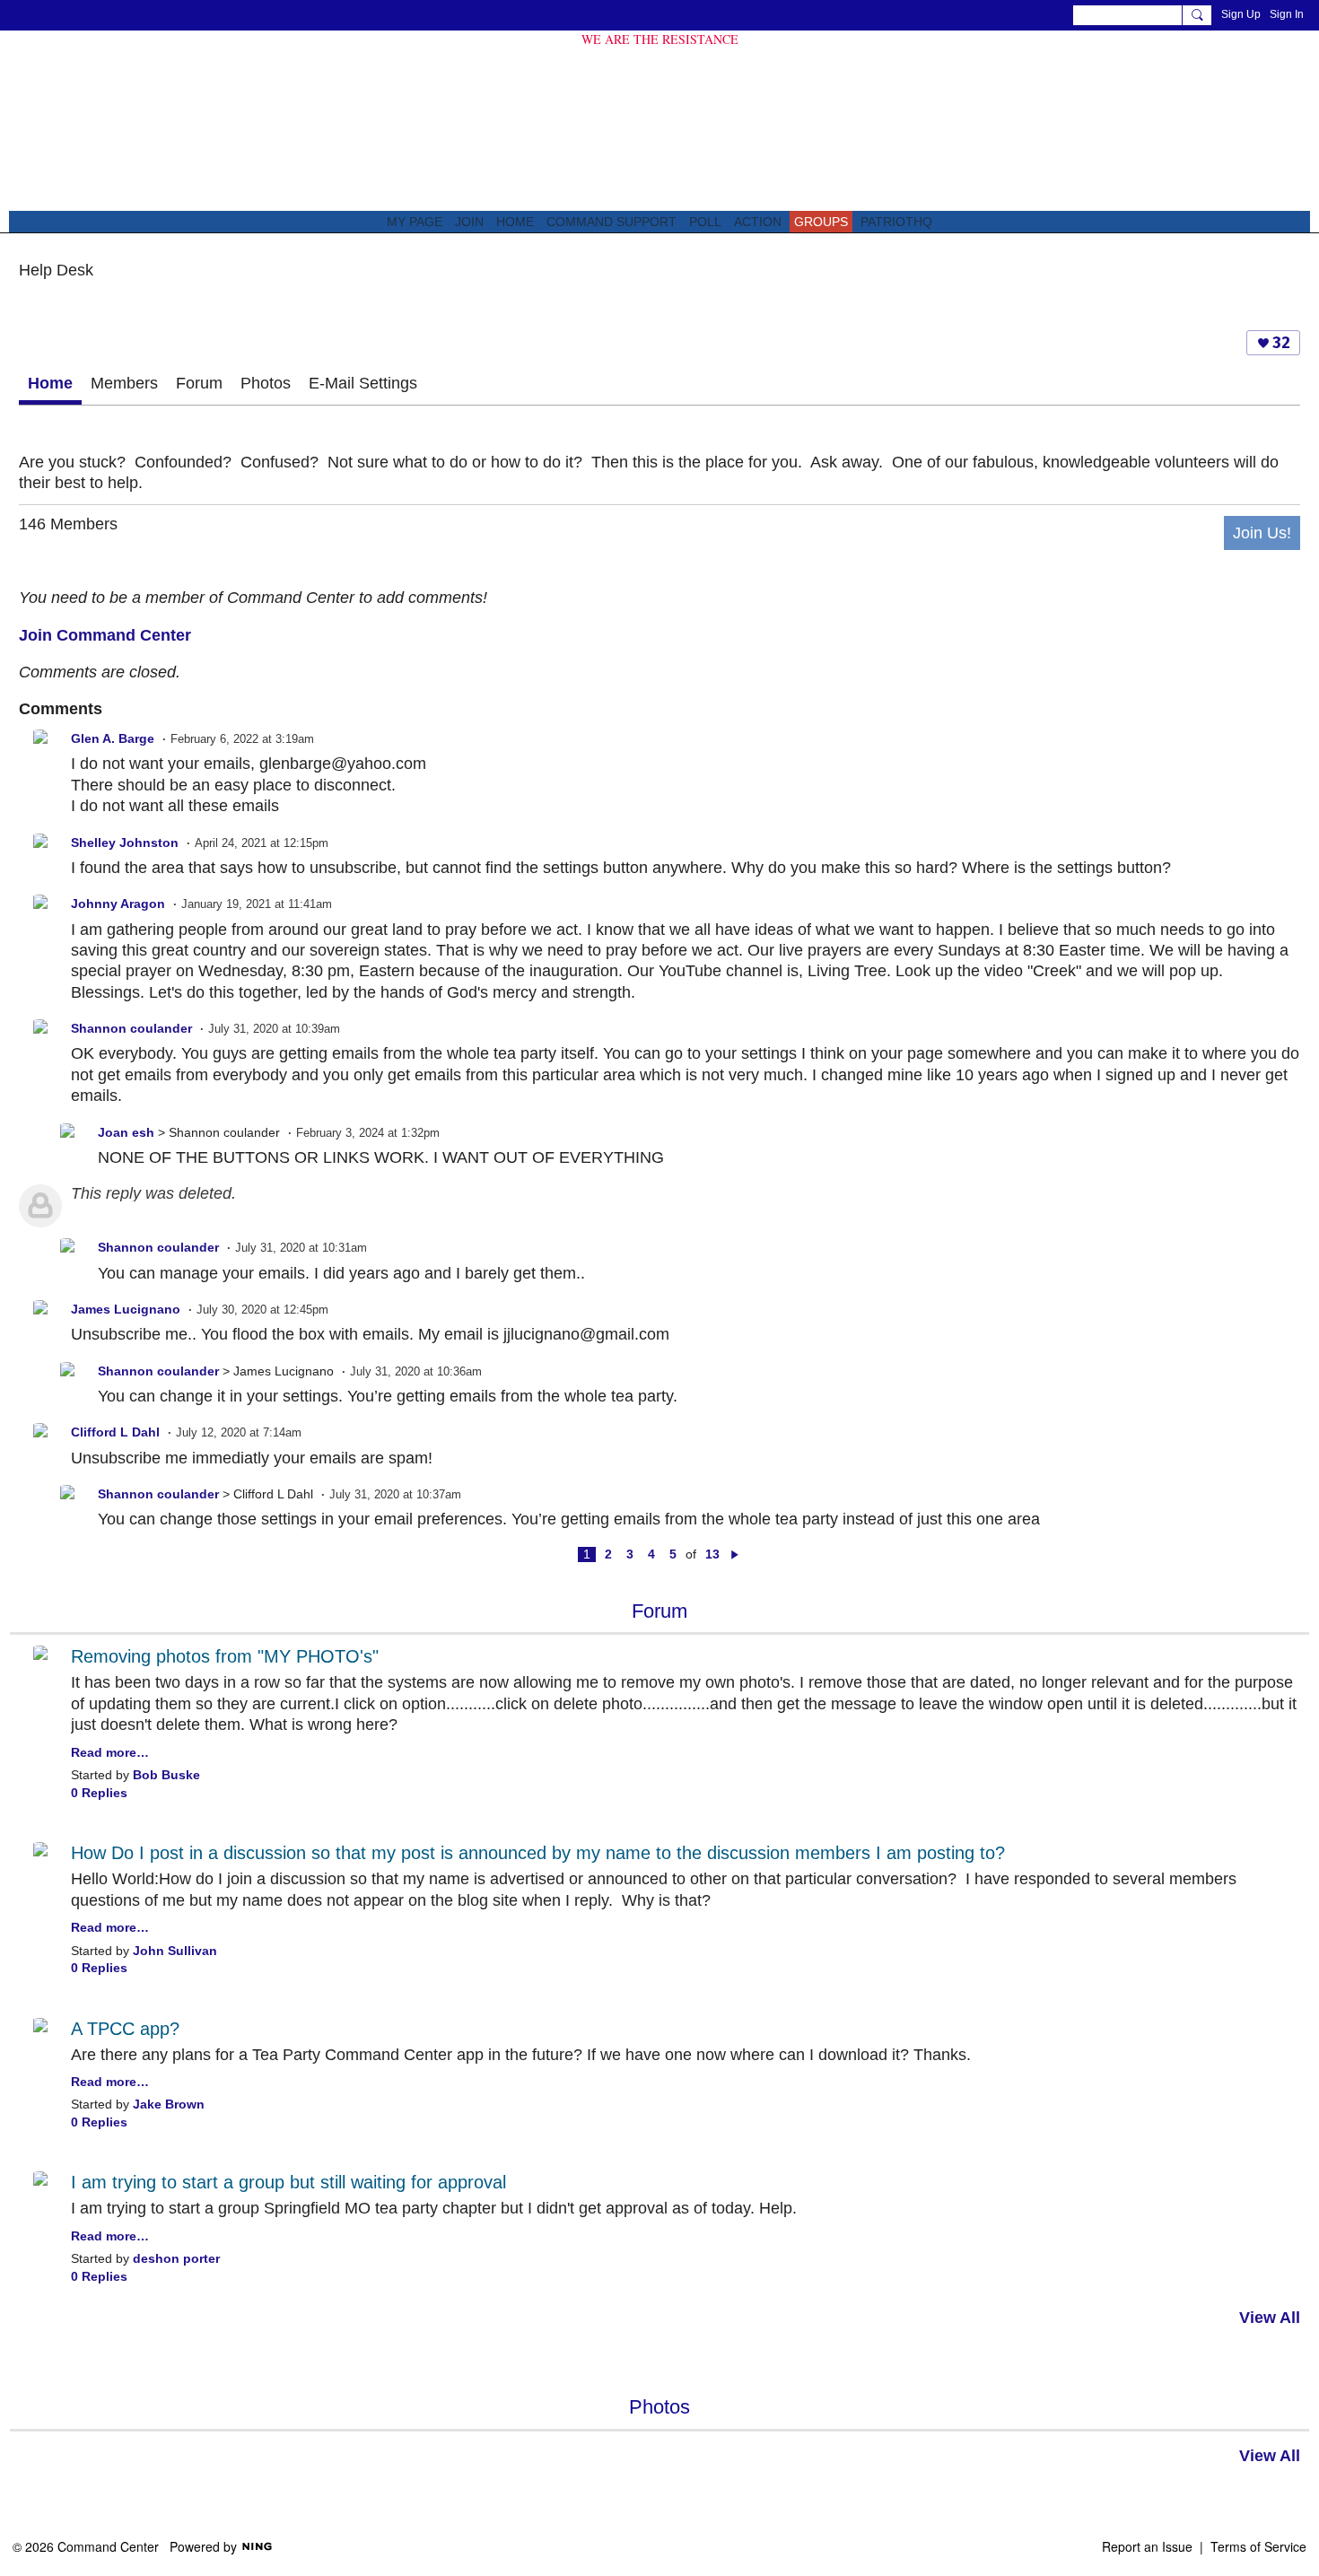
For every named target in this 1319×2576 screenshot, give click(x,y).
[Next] (735, 1554)
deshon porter (176, 2259)
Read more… (110, 1753)
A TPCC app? (125, 2029)
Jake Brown (169, 2104)
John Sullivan (175, 1951)
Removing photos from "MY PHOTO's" (225, 1656)
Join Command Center (105, 635)
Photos (266, 383)
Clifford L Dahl (115, 1432)
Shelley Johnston (125, 843)
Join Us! (1262, 533)
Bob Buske (166, 1775)
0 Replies (99, 1793)
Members (124, 383)
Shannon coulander (131, 1029)
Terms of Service (1258, 2546)
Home (50, 383)
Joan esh (126, 1133)
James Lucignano (126, 1310)
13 (712, 1554)
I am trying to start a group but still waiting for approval (288, 2182)
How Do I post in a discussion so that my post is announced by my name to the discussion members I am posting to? (538, 1853)
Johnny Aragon (118, 904)
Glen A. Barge (113, 739)
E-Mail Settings (363, 383)
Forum (199, 383)
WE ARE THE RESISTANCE (660, 39)
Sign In (1287, 14)
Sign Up (1241, 14)
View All (1270, 2318)
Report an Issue (1147, 2546)
